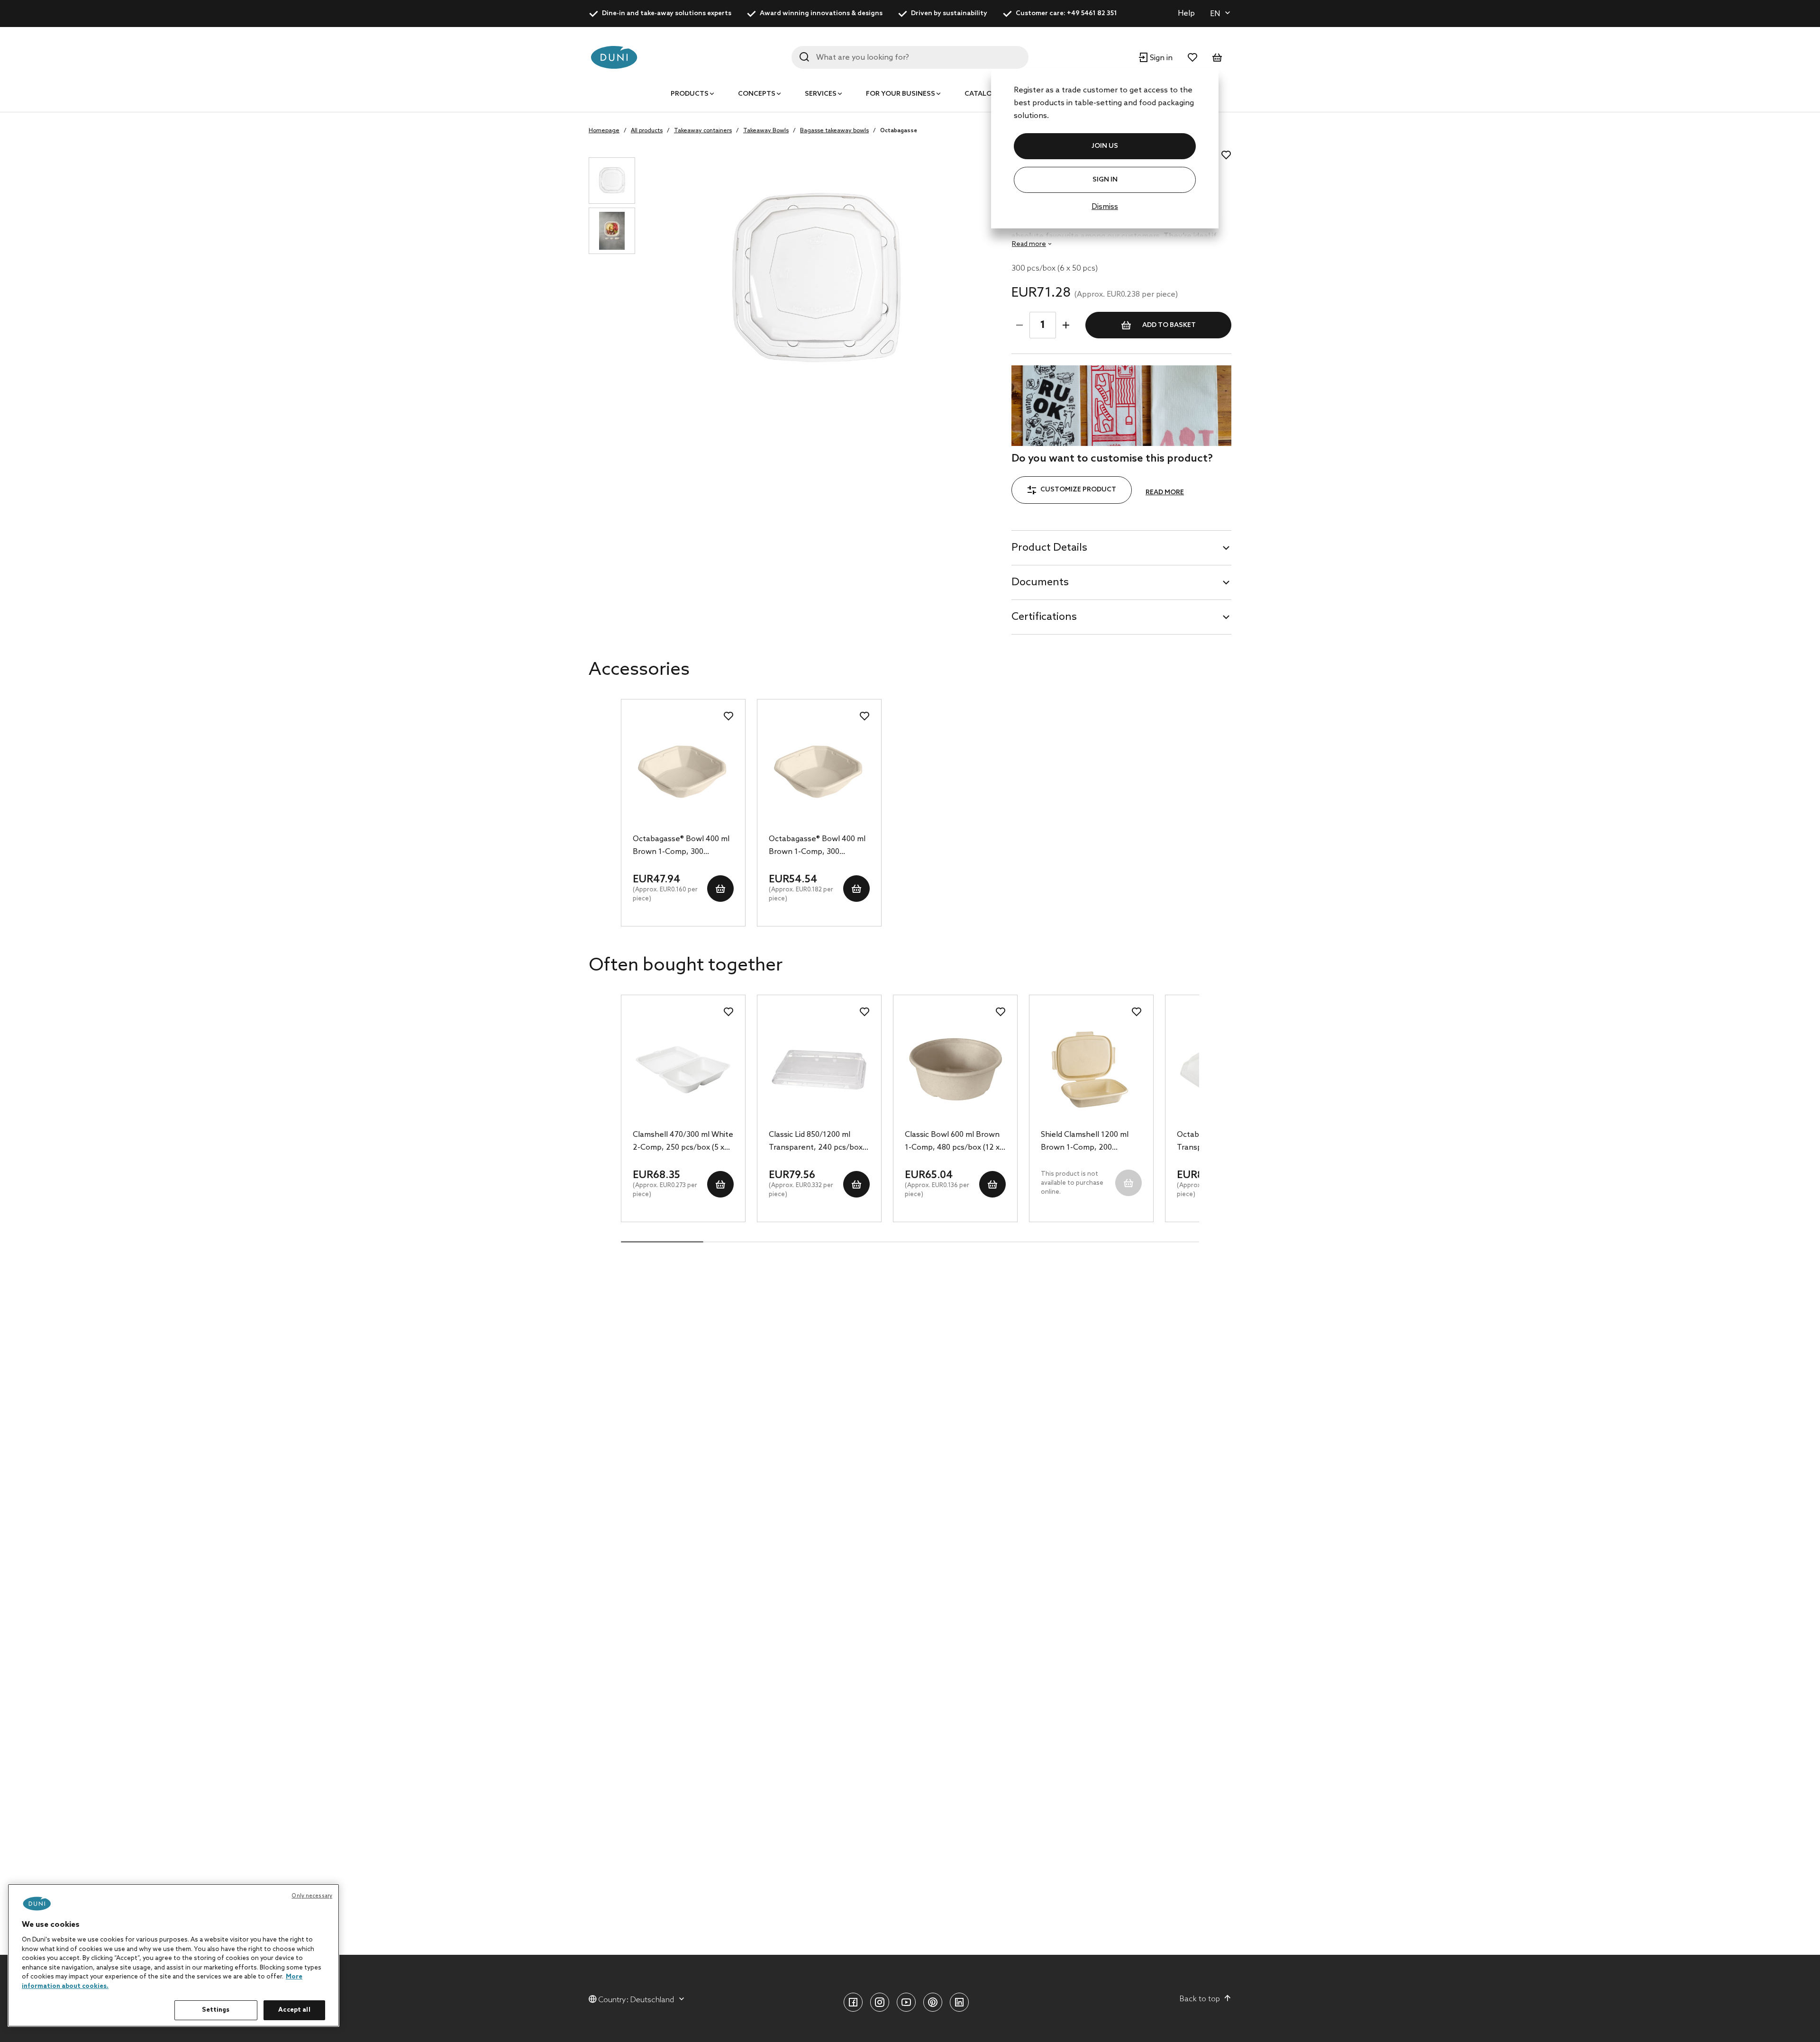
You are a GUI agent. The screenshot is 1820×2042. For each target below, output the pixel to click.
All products (647, 131)
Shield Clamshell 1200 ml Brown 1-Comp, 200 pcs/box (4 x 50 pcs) (1085, 1142)
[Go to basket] (1217, 57)
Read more (1165, 493)
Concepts (757, 94)
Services (821, 94)
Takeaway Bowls (766, 131)
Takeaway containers (703, 131)
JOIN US (1105, 146)
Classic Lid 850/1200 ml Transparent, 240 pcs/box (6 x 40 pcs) (816, 1142)
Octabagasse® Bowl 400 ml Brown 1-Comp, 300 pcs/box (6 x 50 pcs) (681, 846)
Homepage (604, 131)
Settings (216, 2010)
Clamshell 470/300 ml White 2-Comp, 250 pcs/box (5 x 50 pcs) (683, 1142)
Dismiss (1105, 207)
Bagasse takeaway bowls (834, 131)
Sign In (1105, 180)
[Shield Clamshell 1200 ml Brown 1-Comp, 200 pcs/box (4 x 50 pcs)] (1091, 1070)
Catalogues (987, 94)
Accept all (294, 2010)
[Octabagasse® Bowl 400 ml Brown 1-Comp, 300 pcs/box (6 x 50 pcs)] (683, 774)
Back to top (1200, 1999)
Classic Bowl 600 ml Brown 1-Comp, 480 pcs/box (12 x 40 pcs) (952, 1142)
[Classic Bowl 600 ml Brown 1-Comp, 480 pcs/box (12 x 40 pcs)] (955, 1070)
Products (690, 94)
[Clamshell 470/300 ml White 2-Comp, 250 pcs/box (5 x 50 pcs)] (683, 1070)
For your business (901, 94)
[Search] (804, 57)
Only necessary (312, 1896)
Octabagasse (899, 131)
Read (1029, 244)
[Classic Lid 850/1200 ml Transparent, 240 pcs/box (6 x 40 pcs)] (819, 1070)
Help (1186, 14)
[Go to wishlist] (1192, 57)
